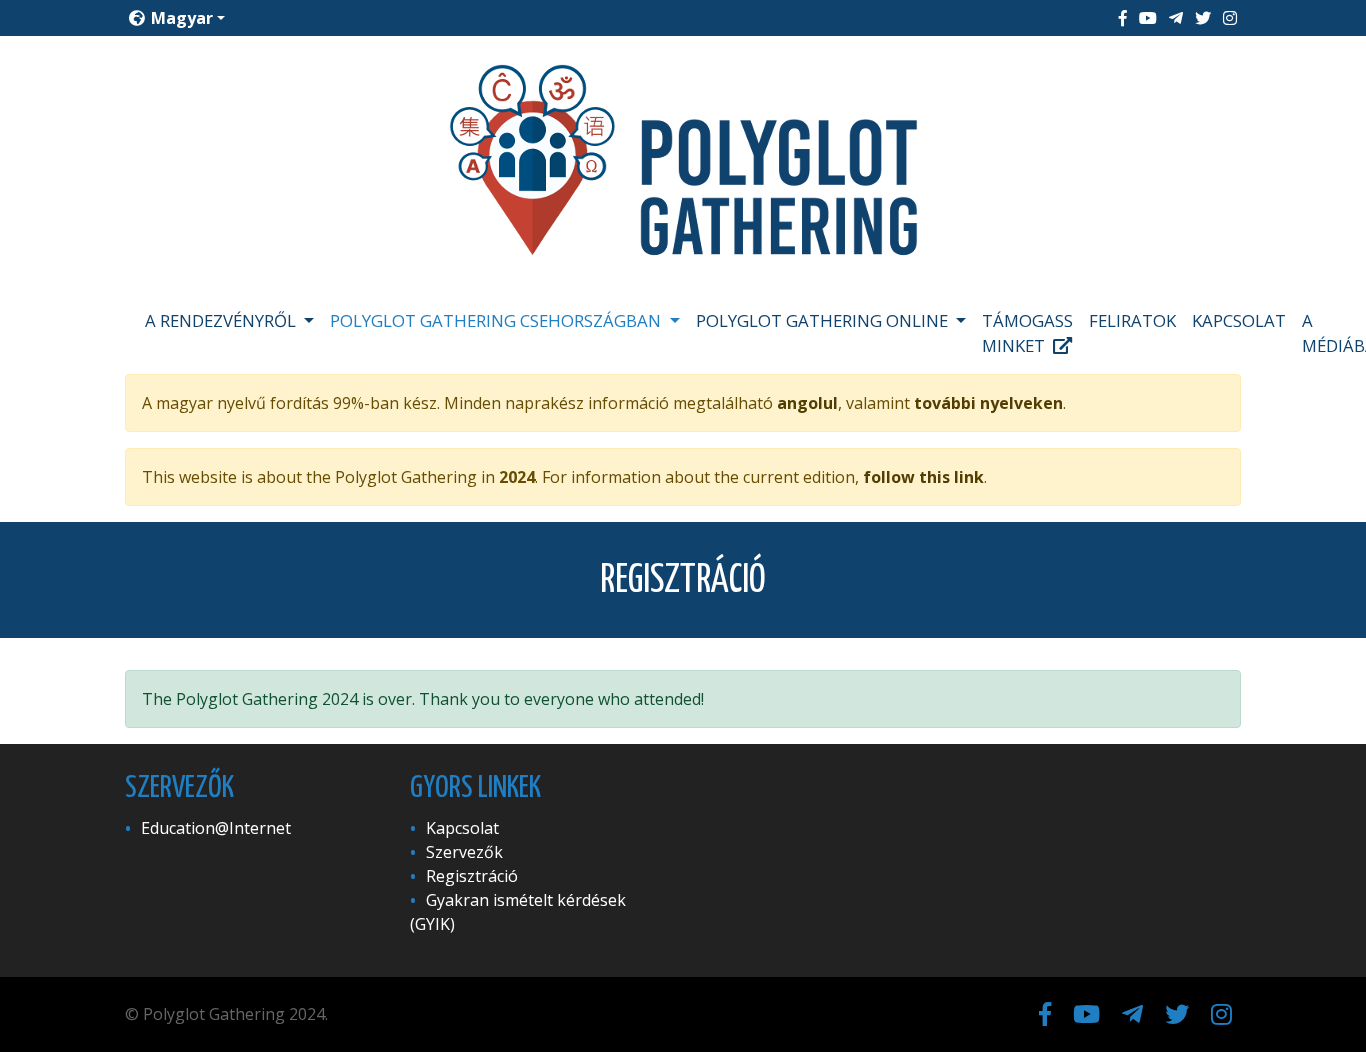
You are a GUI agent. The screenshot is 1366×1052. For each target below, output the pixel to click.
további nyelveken (988, 403)
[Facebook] (1123, 18)
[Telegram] (1176, 18)
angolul (807, 403)
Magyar (180, 18)
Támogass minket (1027, 333)
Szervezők (464, 852)
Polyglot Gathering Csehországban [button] (497, 320)
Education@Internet (216, 828)
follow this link (923, 477)
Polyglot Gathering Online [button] (824, 320)
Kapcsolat (1239, 320)
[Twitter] (1203, 18)
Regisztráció (472, 876)
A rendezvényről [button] (222, 320)
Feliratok (1132, 320)
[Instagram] (1230, 18)
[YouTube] (1148, 18)
